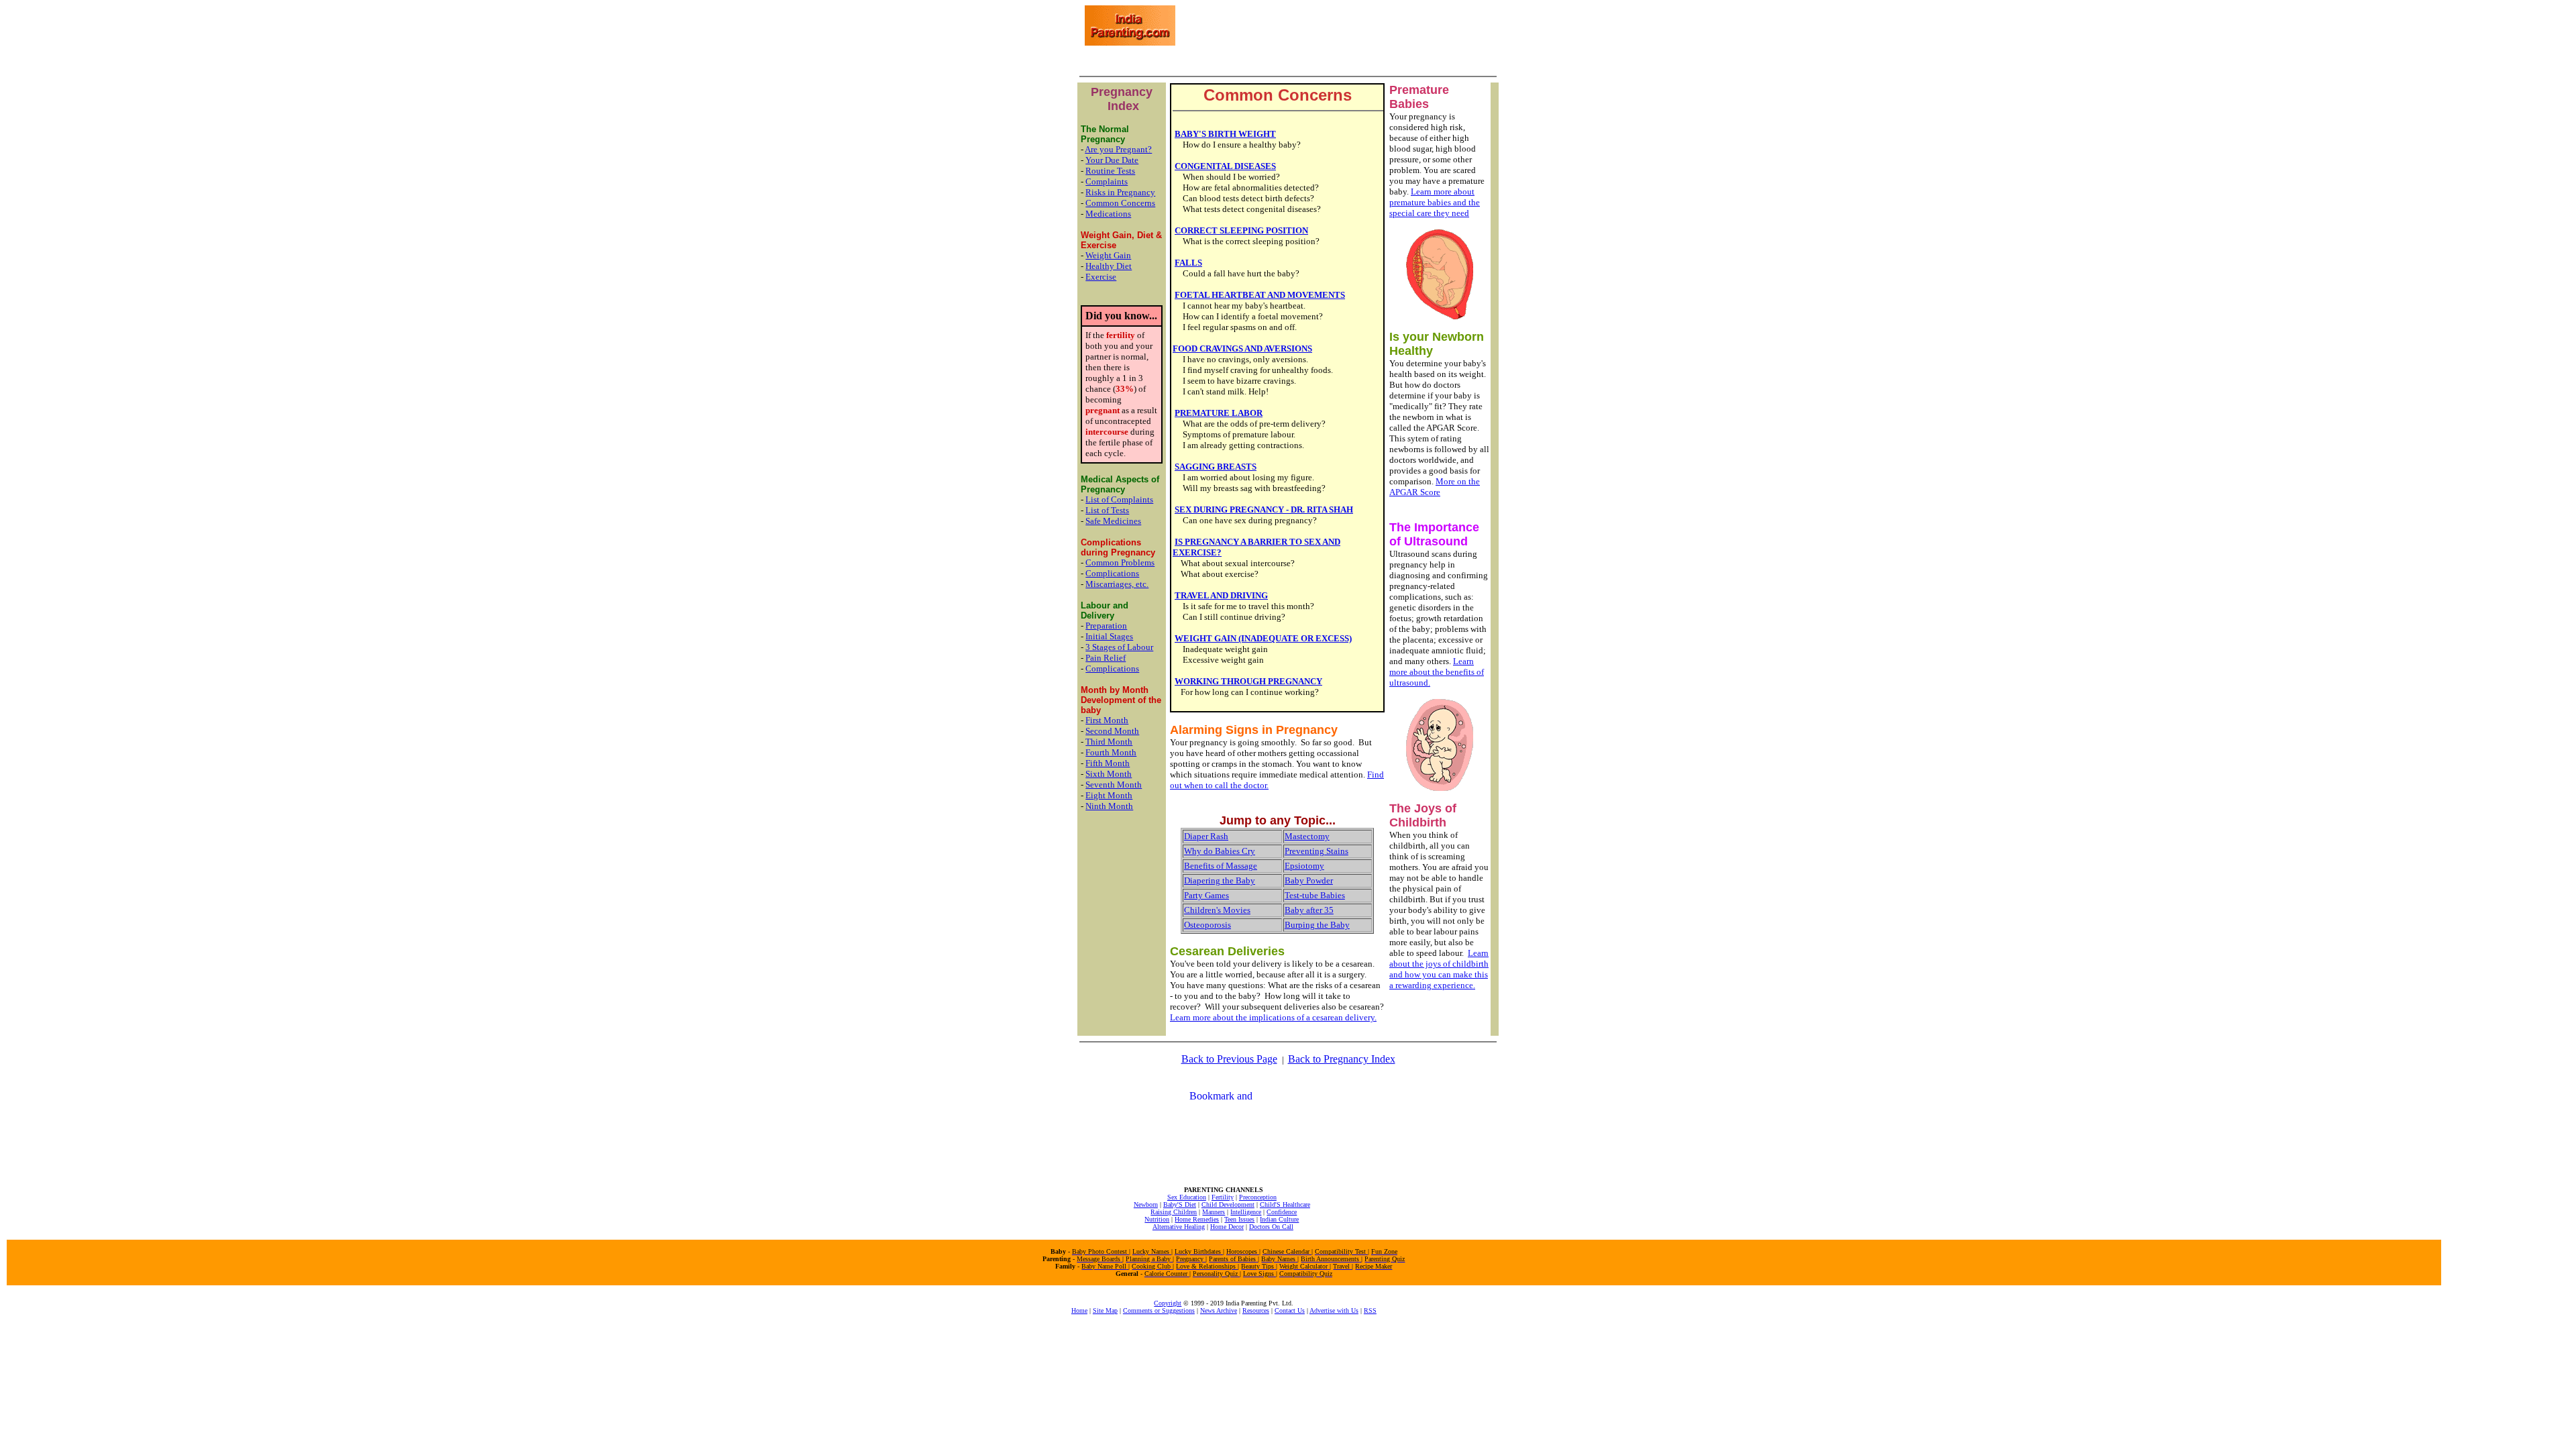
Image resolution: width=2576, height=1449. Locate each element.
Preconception (1258, 1197)
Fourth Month (1111, 752)
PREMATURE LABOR (1219, 413)
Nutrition (1157, 1219)
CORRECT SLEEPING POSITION (1241, 230)
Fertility (1223, 1197)
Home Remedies (1197, 1219)
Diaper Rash (1206, 836)
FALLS (1188, 263)
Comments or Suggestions (1159, 1310)
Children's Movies (1217, 910)
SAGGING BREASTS (1216, 467)
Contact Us (1290, 1310)
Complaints (1107, 181)
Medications (1108, 214)
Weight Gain (1108, 255)
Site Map (1105, 1310)
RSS (1370, 1310)
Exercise (1101, 277)
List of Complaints (1119, 499)
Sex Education (1187, 1197)
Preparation (1106, 626)
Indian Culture (1279, 1219)
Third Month (1109, 742)
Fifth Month (1108, 763)
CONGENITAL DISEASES (1225, 166)
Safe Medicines (1113, 521)
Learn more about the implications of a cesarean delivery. (1273, 1017)
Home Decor (1227, 1227)
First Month (1107, 720)
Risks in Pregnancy (1120, 192)
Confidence (1282, 1212)
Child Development (1228, 1204)
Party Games (1206, 895)
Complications (1112, 573)
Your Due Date (1112, 160)
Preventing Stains (1317, 851)
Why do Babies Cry (1220, 851)
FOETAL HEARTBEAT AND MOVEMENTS (1260, 295)
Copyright (1168, 1303)
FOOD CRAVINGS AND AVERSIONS (1242, 348)
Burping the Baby (1317, 925)
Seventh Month (1114, 785)
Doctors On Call (1271, 1227)
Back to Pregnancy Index (1342, 1059)
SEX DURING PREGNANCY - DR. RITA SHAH (1264, 509)
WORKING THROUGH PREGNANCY (1248, 681)
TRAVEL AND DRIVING (1221, 595)
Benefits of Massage (1221, 866)
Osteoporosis (1207, 925)
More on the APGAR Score (1435, 487)
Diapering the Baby (1220, 880)
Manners (1214, 1212)
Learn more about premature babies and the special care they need (1435, 202)
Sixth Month (1109, 774)
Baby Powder (1309, 880)
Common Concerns (1120, 203)
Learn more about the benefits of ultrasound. (1437, 672)
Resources (1256, 1310)
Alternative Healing (1179, 1227)
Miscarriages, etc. (1117, 584)
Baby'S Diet (1180, 1204)
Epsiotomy (1304, 866)
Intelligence (1246, 1212)
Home (1079, 1310)
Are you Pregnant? (1118, 149)
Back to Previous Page (1229, 1059)
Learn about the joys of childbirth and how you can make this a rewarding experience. (1439, 969)
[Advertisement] (1335, 25)
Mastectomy (1307, 836)
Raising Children (1174, 1212)
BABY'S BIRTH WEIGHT (1225, 134)
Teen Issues (1239, 1219)
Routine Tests (1110, 171)
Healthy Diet (1109, 266)
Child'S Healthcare (1285, 1204)
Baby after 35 (1309, 910)
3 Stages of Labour (1119, 647)
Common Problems (1120, 562)
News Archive (1219, 1310)
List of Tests (1107, 510)
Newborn (1146, 1204)
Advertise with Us (1334, 1310)
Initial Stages (1109, 636)
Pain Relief (1106, 658)
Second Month (1112, 731)
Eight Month (1109, 795)
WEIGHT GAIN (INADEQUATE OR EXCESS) (1263, 638)
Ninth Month (1109, 806)
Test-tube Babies (1315, 895)
